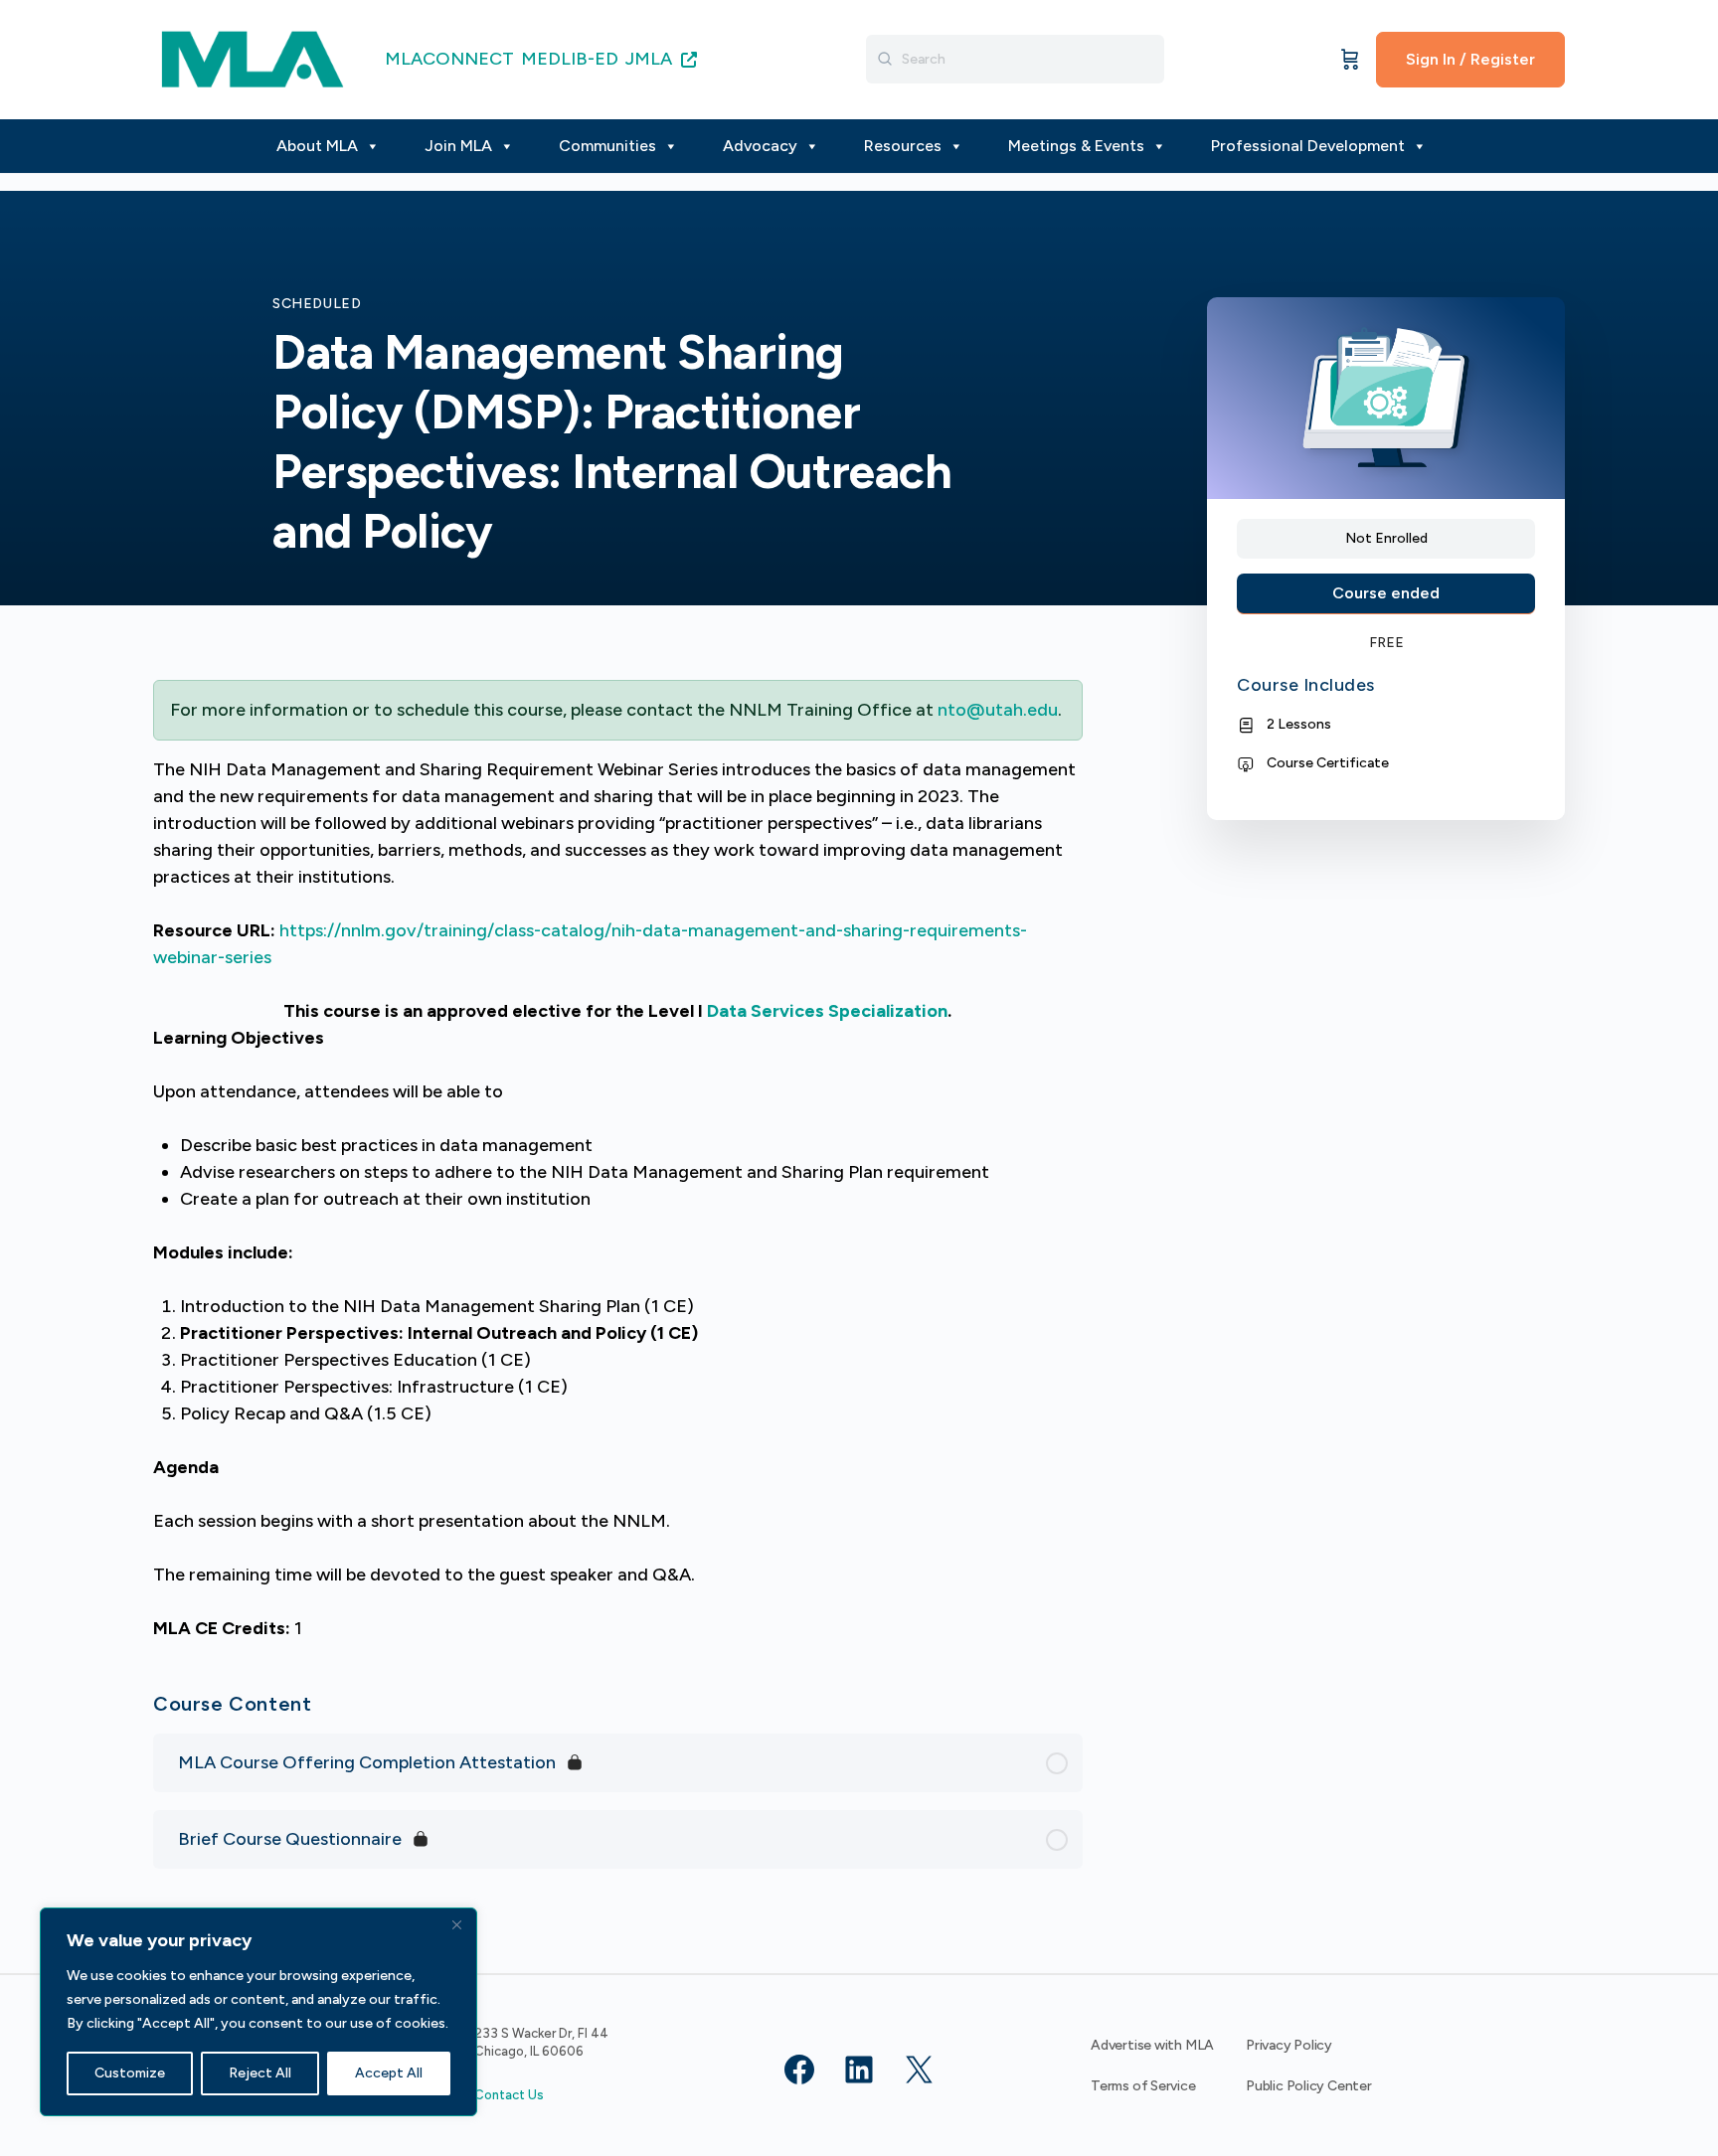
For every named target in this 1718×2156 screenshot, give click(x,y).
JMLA (651, 59)
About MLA (317, 146)
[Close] (456, 1924)
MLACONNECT (449, 59)
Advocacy (760, 146)
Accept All (389, 2073)
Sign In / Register (1470, 59)
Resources (903, 146)
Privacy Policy (1289, 2045)
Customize (130, 2073)
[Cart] (1350, 60)
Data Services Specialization (827, 1011)
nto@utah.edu (998, 710)
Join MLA (458, 146)
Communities (607, 146)
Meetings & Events (1076, 146)
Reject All (260, 2073)
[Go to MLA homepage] (253, 57)
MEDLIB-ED (570, 59)
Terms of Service (1143, 2086)
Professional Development (1308, 146)
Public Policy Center (1309, 2086)
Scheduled (317, 304)
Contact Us (509, 2095)
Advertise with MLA (1152, 2045)
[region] (258, 2012)
